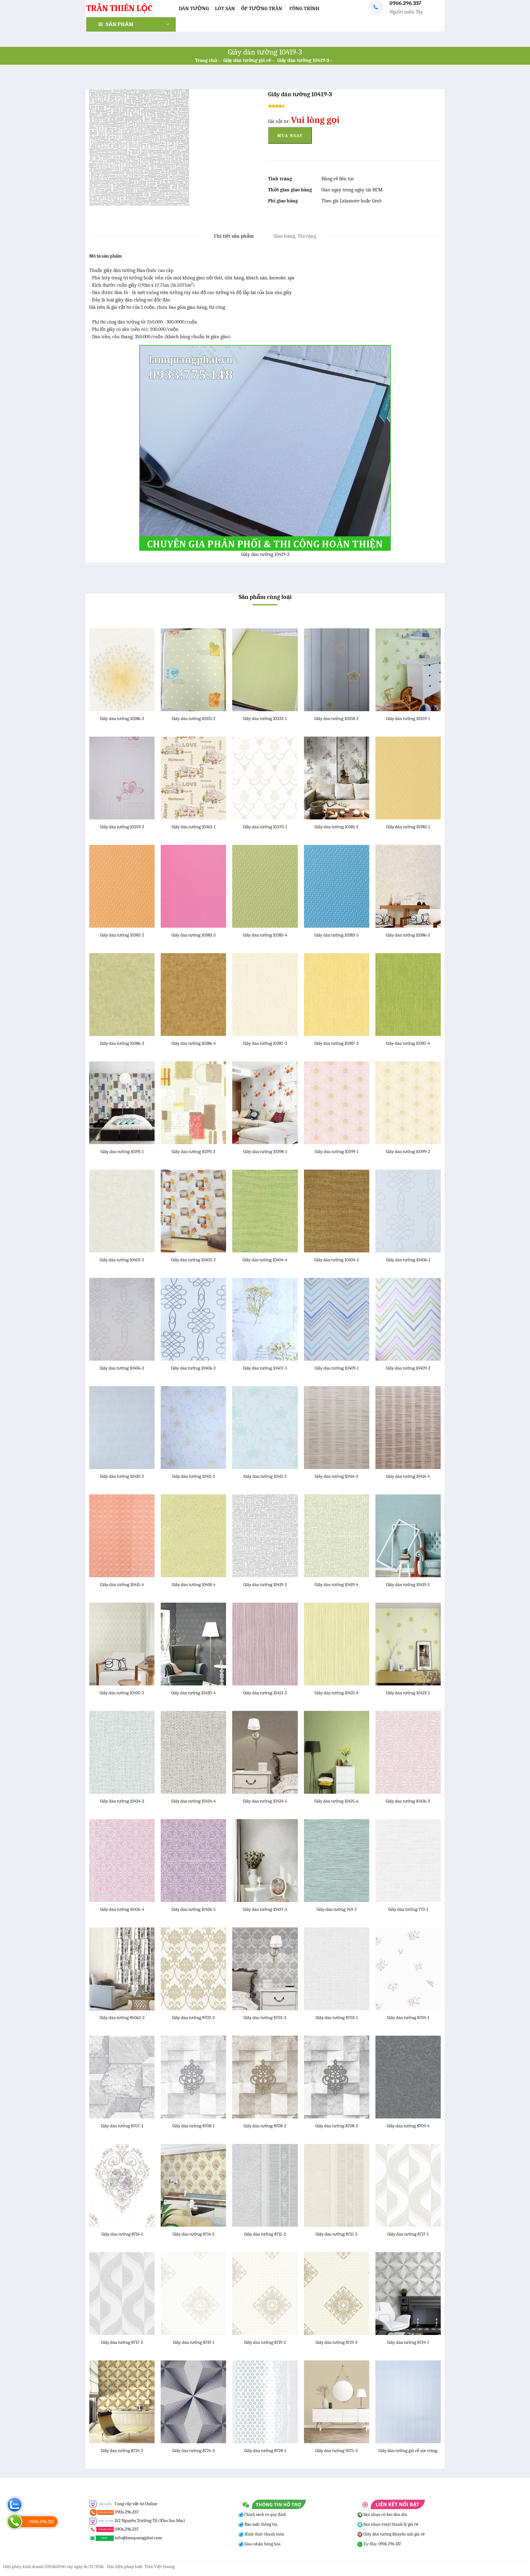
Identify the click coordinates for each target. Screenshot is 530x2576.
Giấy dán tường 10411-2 (194, 1476)
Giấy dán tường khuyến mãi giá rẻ (394, 2534)
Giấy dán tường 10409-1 (337, 1368)
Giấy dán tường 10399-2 (408, 1152)
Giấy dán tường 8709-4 (408, 2126)
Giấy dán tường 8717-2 (122, 2342)
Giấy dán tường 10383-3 (194, 935)
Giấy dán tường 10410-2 (122, 1476)
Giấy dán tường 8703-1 (337, 2018)
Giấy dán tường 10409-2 (408, 1368)
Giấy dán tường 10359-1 (408, 719)
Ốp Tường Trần (262, 8)
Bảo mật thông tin (260, 2524)
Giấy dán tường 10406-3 (193, 1368)
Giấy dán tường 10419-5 (408, 1585)
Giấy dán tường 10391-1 (122, 1152)
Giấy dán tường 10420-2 (122, 1693)
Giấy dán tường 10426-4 (122, 1909)
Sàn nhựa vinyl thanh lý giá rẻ (390, 2524)
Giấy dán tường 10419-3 (303, 60)
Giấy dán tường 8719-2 (265, 2342)
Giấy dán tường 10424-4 (194, 1801)
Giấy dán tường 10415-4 (122, 1585)
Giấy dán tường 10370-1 (265, 827)
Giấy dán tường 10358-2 (336, 719)
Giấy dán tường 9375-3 (336, 2451)
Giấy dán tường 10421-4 (336, 1693)
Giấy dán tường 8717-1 (408, 2234)
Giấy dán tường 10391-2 (194, 1152)
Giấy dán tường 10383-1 (408, 827)
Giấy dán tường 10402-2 (122, 1260)
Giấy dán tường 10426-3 (408, 1801)
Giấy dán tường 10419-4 (336, 1585)
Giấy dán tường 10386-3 (122, 1043)
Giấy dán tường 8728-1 (265, 2451)
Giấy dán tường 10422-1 (408, 1693)
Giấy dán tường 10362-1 (194, 827)
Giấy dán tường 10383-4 (265, 935)
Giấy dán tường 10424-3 (122, 1801)
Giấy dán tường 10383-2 (122, 935)
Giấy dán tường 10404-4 (265, 1260)
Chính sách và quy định (265, 2515)
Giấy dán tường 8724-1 (408, 2342)
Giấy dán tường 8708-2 (265, 2126)
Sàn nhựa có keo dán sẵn (385, 2515)
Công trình (304, 8)
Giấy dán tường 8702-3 (265, 2018)
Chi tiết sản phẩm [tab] (234, 236)
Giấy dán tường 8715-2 (265, 2234)
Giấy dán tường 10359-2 (122, 827)
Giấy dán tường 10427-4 (265, 1909)
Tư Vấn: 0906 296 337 (382, 2544)
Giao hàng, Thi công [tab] (295, 236)
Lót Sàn (225, 8)
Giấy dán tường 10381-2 (336, 827)
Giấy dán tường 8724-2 (122, 2451)
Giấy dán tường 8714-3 (194, 2234)
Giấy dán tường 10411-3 (265, 1476)
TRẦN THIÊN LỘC (119, 8)
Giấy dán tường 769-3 (337, 1909)
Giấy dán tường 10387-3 (336, 1043)
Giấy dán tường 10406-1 (408, 1260)
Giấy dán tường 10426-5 (194, 1909)
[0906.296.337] (15, 2522)
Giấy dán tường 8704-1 (408, 2018)
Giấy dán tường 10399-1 (336, 1152)
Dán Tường (194, 8)
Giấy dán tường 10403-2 (193, 1260)
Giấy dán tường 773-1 (408, 1909)
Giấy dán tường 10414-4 (408, 1476)
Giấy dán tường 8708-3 (337, 2126)
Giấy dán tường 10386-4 (194, 1043)
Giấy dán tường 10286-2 (122, 719)
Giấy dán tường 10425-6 (336, 1801)
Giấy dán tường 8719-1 (194, 2342)
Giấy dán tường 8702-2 (193, 2018)
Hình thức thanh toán (264, 2534)
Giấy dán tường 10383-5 (336, 935)
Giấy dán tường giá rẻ (247, 60)
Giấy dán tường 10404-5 (337, 1260)
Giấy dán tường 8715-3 (336, 2234)
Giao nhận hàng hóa (262, 2544)
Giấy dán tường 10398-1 (265, 1152)
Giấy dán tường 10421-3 (265, 1693)
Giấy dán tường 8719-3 (336, 2342)
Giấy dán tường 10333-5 (265, 719)
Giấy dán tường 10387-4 (408, 1043)
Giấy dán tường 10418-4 (194, 1585)
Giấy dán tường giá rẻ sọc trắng (408, 2451)
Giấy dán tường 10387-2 (265, 1043)
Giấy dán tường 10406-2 (122, 1368)
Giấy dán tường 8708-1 (193, 2126)
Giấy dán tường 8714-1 (122, 2234)
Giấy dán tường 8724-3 (194, 2451)
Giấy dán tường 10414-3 (336, 1476)
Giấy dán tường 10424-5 (265, 1801)
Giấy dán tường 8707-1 (122, 2126)
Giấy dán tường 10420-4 (193, 1693)
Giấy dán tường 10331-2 (194, 719)
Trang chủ (206, 60)
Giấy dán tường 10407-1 (265, 1368)
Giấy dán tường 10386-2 (408, 935)
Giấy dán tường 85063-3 (122, 2018)
